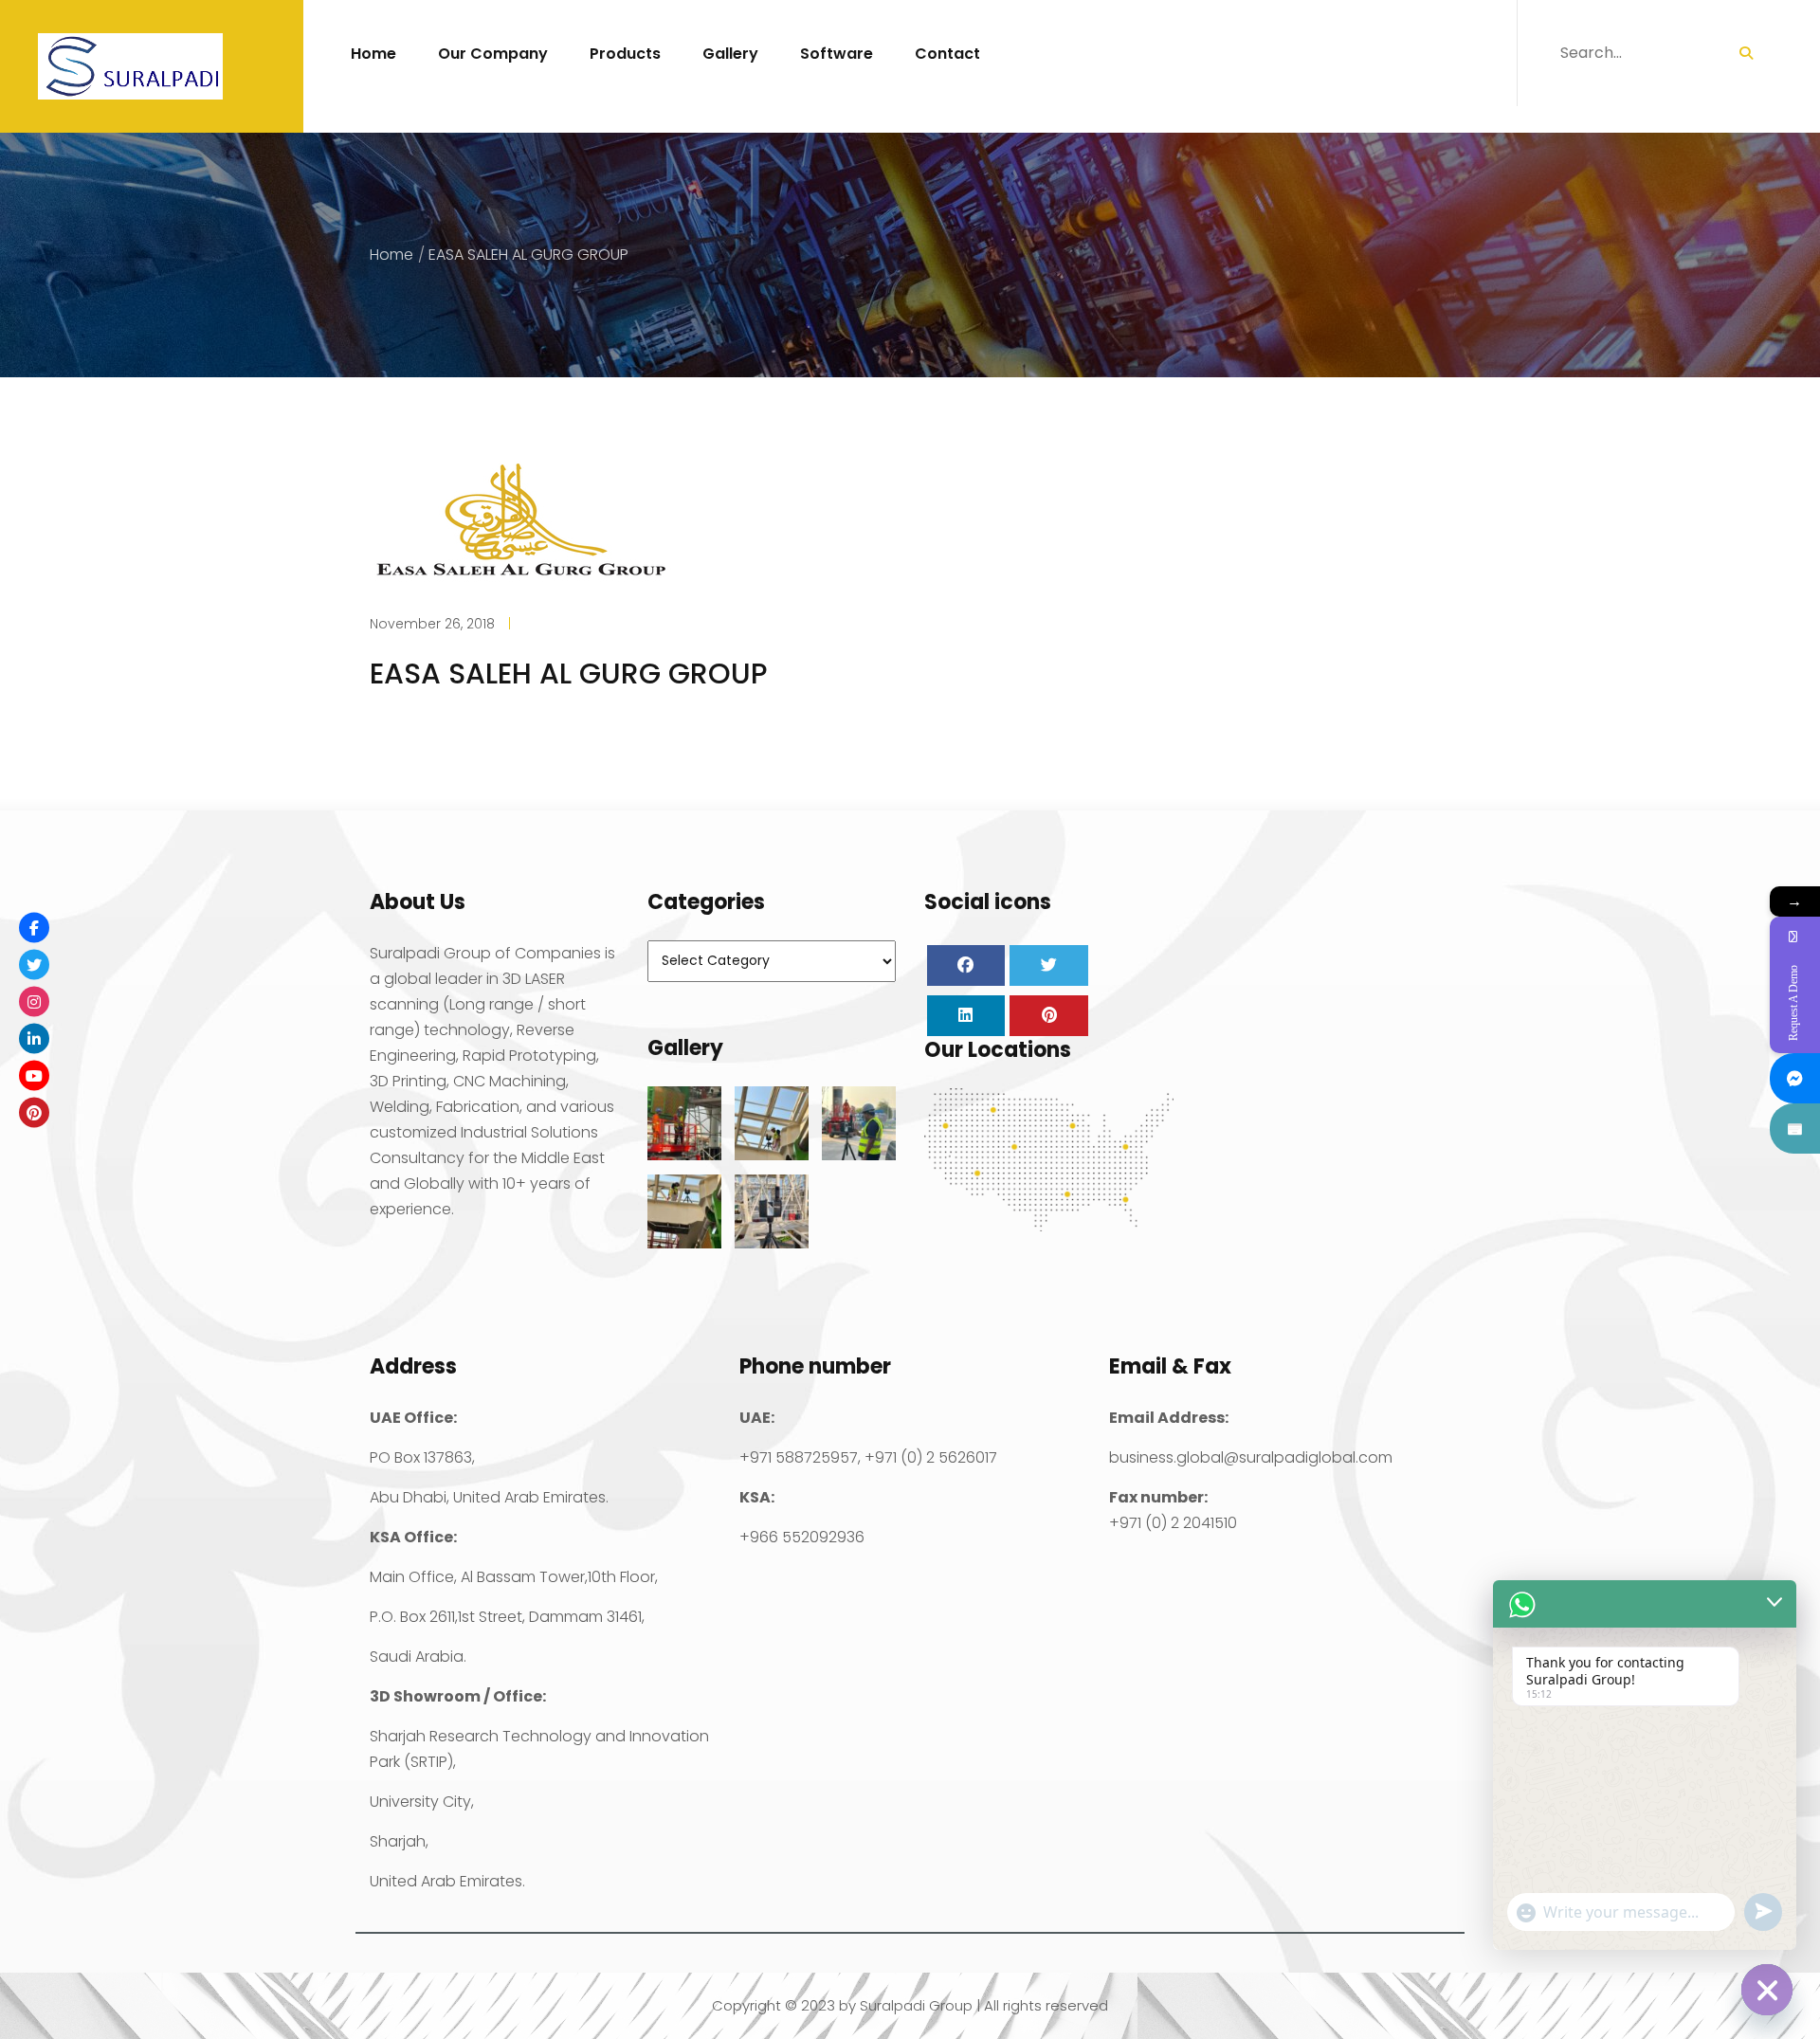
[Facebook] (34, 927)
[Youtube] (34, 1075)
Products (625, 54)
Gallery (730, 54)
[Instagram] (34, 1001)
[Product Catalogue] (1795, 1129)
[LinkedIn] (34, 1038)
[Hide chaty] (1767, 1990)
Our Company (493, 54)
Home (373, 54)
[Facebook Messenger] (1795, 1078)
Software (837, 54)
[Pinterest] (34, 1112)
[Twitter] (34, 964)
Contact (947, 54)
